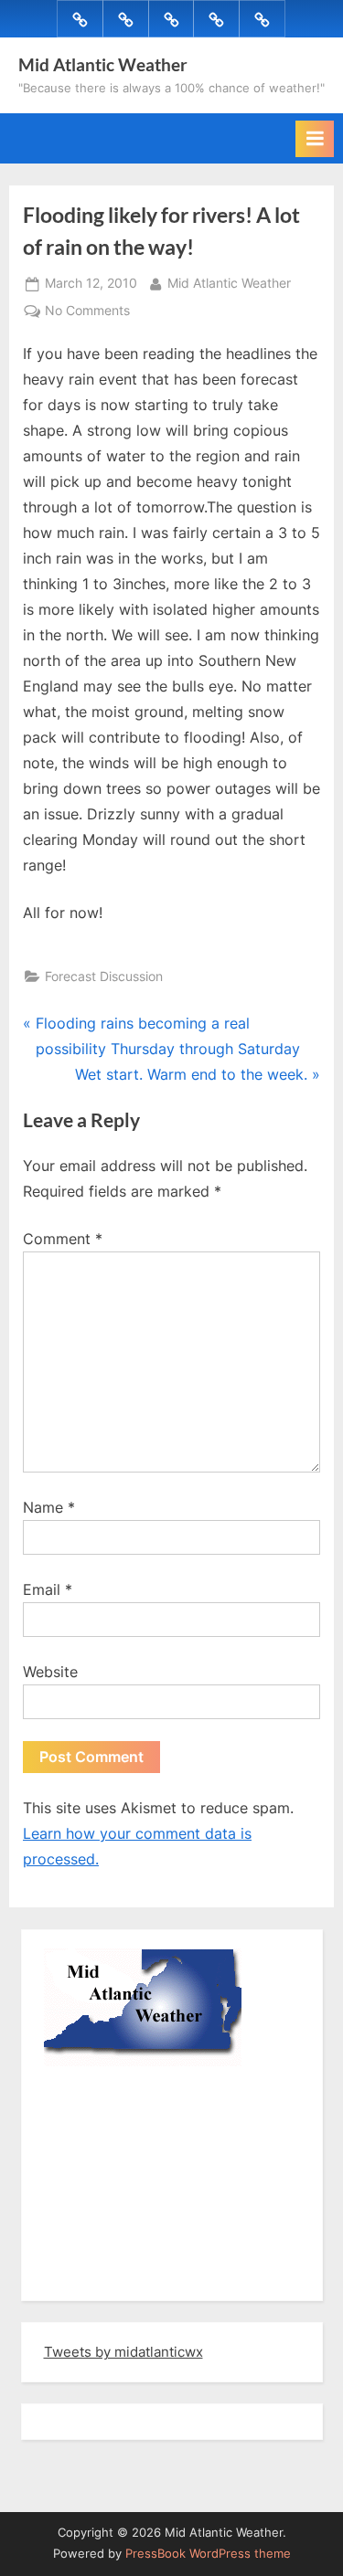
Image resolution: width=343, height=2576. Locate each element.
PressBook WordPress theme (208, 2554)
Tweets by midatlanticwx (123, 2352)
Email (48, 1589)
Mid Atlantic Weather (103, 64)
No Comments (87, 312)
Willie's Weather (119, 2274)
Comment (63, 1239)
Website (50, 1672)
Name (49, 1507)
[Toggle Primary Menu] (315, 139)
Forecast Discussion (104, 977)
